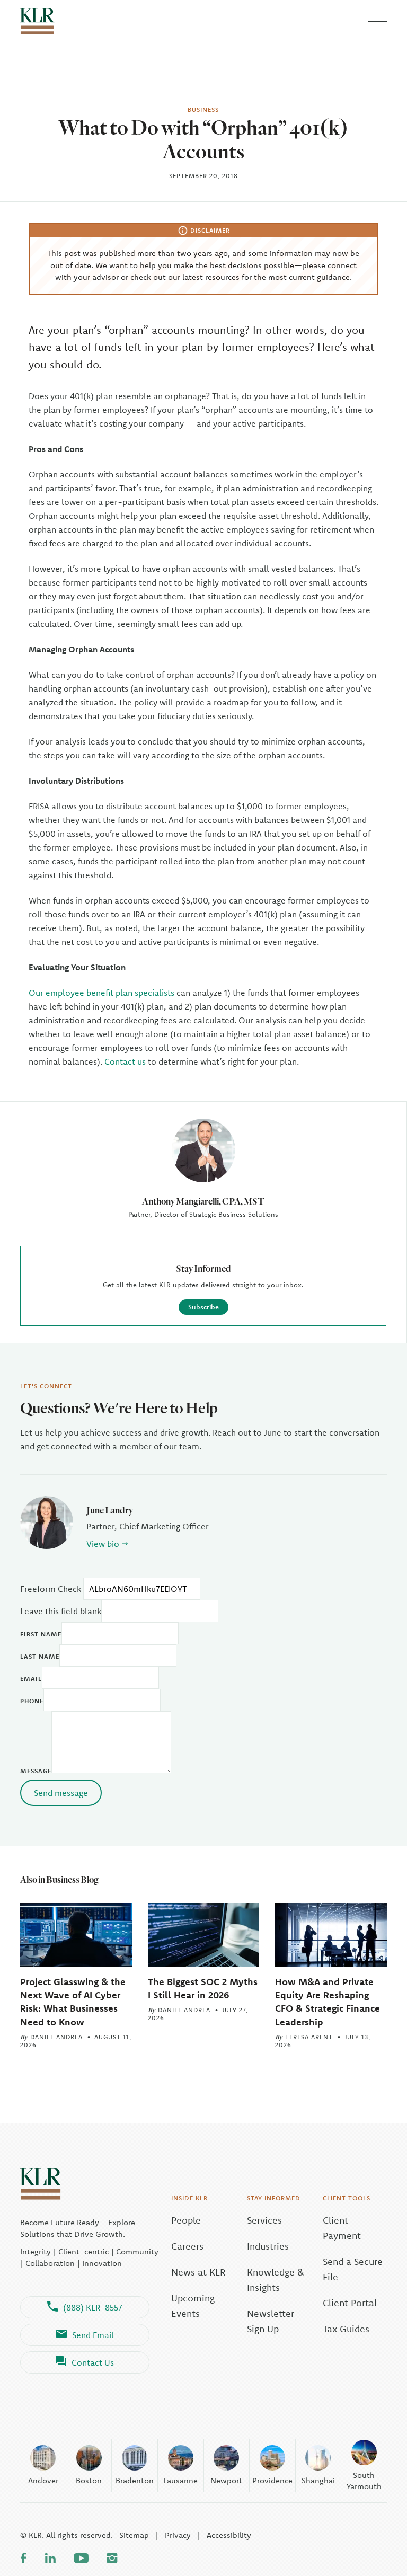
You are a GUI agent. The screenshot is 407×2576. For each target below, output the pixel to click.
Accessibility (229, 2535)
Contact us (125, 1061)
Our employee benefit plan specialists (101, 993)
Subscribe (203, 1307)
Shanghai (318, 2480)
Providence (272, 2480)
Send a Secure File (353, 2269)
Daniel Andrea (56, 2037)
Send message (61, 1793)
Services (264, 2220)
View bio (103, 1544)
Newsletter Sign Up (271, 2321)
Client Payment (342, 2228)
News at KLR (198, 2272)
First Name (41, 1634)
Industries (268, 2246)
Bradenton (135, 2480)
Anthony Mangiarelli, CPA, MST (203, 1201)
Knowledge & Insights (276, 2280)
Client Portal (350, 2303)
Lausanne (180, 2480)
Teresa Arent (309, 2037)
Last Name (40, 1656)
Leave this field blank (61, 1611)
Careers (187, 2246)
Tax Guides (346, 2329)
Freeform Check (51, 1589)
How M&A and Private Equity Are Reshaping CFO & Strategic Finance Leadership (328, 2002)
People (186, 2220)
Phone (32, 1701)
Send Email (93, 2335)
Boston (89, 2480)
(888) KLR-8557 (93, 2307)
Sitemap (134, 2535)
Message (36, 1771)
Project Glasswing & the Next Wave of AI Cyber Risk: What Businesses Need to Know (73, 2002)
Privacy (178, 2535)
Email (31, 1679)
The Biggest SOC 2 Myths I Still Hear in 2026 (203, 1988)
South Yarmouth (364, 2481)
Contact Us (93, 2362)
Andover (43, 2480)
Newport (226, 2480)
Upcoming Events (193, 2306)
